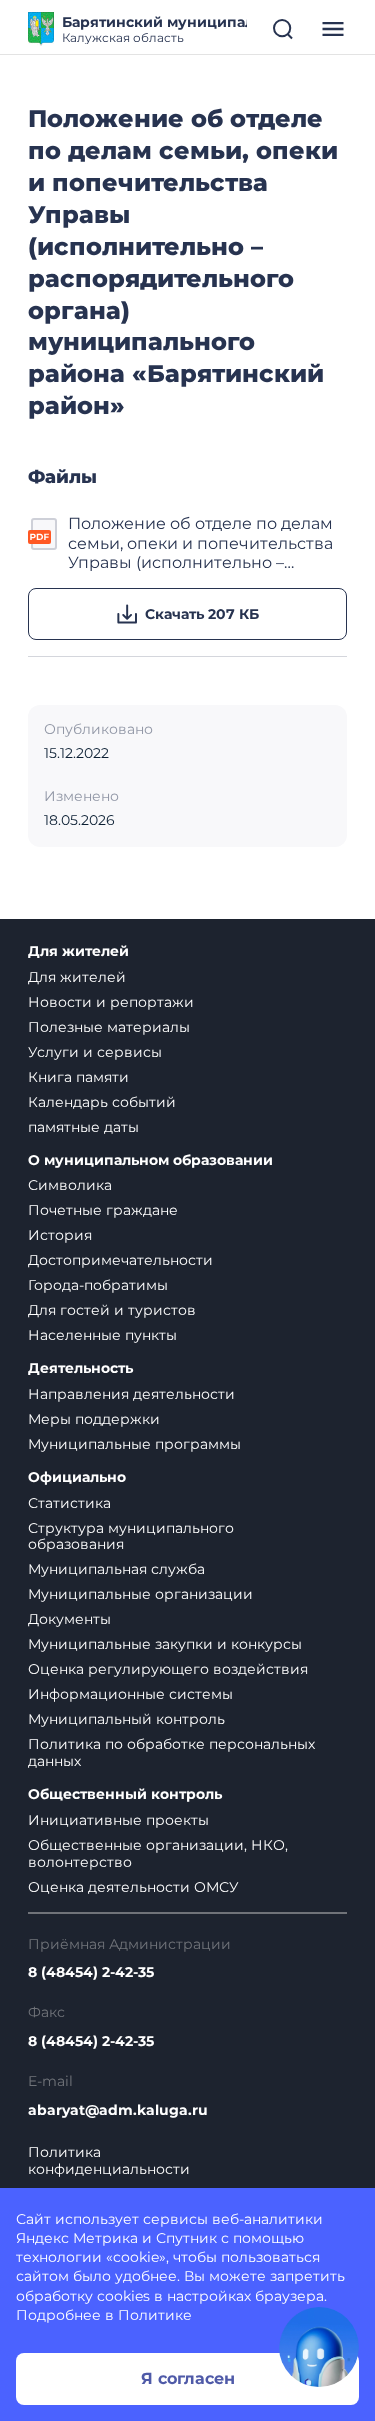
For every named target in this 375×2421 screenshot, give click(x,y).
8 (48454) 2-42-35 (91, 1972)
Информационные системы (130, 1694)
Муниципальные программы (134, 1444)
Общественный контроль (125, 1794)
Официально (77, 1477)
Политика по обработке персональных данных (171, 1752)
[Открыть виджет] (319, 2347)
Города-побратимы (98, 1285)
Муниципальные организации (140, 1594)
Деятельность (80, 1368)
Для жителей (78, 951)
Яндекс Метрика (77, 2238)
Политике (155, 2315)
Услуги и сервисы (95, 1052)
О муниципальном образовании (150, 1160)
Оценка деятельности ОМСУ (133, 1887)
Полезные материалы (109, 1027)
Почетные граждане (103, 1210)
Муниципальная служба (116, 1569)
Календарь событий (102, 1102)
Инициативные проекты (118, 1820)
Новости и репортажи (111, 1002)
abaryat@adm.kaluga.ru (118, 2110)
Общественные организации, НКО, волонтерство (158, 1853)
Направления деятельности (131, 1394)
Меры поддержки (94, 1419)
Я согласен (188, 2378)
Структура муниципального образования (131, 1536)
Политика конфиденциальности (109, 2161)
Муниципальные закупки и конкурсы (165, 1644)
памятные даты (83, 1127)
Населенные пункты (102, 1335)
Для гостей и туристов (112, 1310)
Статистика (69, 1503)
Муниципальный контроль (126, 1719)
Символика (70, 1185)
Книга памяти (78, 1077)
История (60, 1235)
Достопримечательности (120, 1260)
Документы (69, 1619)
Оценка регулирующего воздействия (168, 1669)
